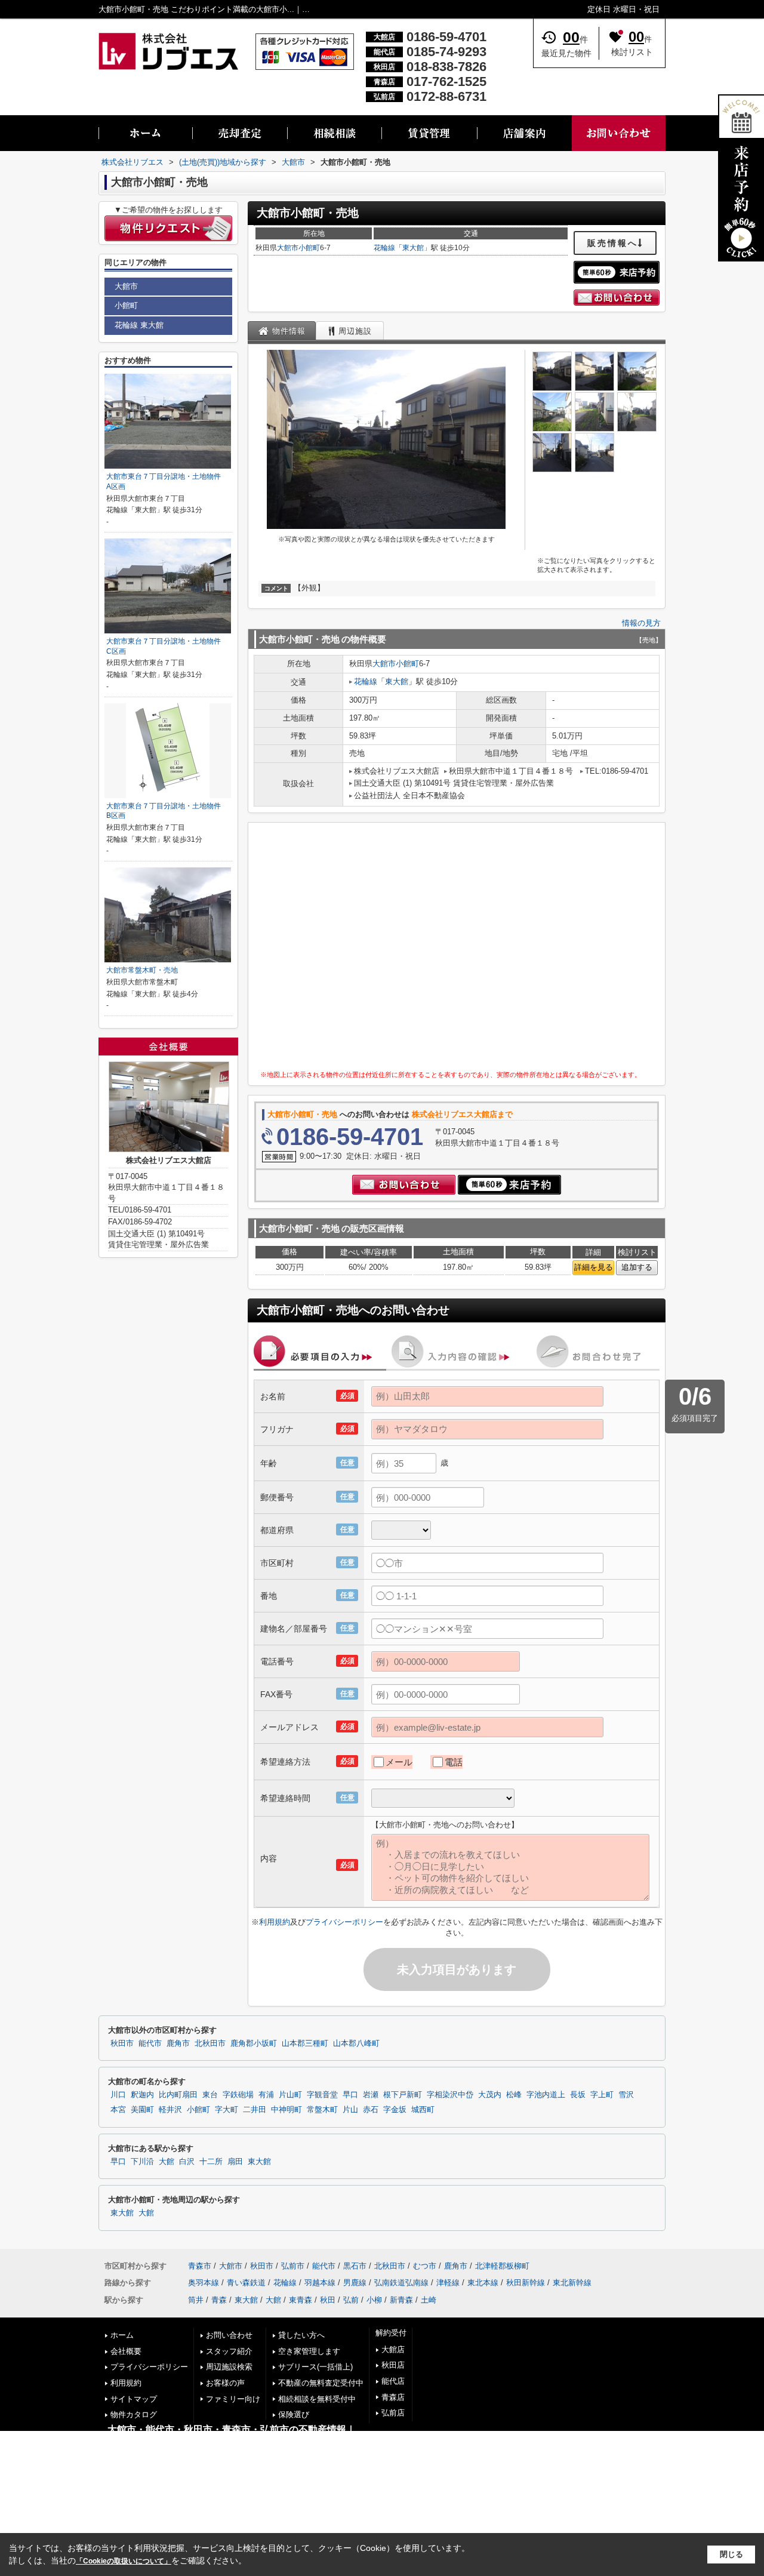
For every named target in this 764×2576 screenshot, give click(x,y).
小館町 (309, 248)
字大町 (227, 2110)
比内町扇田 (178, 2095)
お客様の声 (225, 2383)
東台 (210, 2095)
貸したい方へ (301, 2335)
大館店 (393, 2349)
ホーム (122, 2335)
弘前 (351, 2300)
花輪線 (384, 248)
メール (399, 1762)
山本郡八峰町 (356, 2043)
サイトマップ (134, 2399)
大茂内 (490, 2095)
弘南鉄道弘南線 (401, 2283)
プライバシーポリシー (344, 1922)
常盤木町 (322, 2110)
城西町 (423, 2110)
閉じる (731, 2554)
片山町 (290, 2095)
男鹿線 (355, 2283)
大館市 (288, 248)
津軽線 (448, 2283)
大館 (167, 2162)
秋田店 (393, 2365)
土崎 (429, 2300)
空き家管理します (309, 2351)
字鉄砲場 (238, 2095)
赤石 (371, 2110)
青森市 (200, 2266)
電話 (454, 1762)
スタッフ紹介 (229, 2351)
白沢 (187, 2162)
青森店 (393, 2397)
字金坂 (395, 2110)
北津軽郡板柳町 (502, 2266)
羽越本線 (320, 2283)
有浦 (266, 2095)
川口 (118, 2095)
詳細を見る (594, 1267)
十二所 (211, 2162)
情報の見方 (641, 623)
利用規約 (275, 1922)
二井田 (255, 2110)
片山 (350, 2110)
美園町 (142, 2110)
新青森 (401, 2300)
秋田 (328, 2300)
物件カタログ (134, 2415)
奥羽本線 (204, 2283)
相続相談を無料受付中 (317, 2399)
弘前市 (293, 2266)
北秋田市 (210, 2043)
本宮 (118, 2110)
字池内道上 (546, 2095)
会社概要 (126, 2351)
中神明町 (286, 2110)
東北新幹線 (572, 2283)
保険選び (294, 2415)
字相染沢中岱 (450, 2095)
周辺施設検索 (229, 2367)
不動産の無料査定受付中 (321, 2383)
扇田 (235, 2162)
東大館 (413, 248)
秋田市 (122, 2043)
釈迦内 (142, 2095)
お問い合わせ (229, 2335)
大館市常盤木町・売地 (142, 970)
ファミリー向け (233, 2399)
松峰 (514, 2095)
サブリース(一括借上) (315, 2367)
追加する (637, 1267)
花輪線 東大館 (139, 325)
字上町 (602, 2095)
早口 (350, 2095)
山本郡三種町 (305, 2043)
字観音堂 (322, 2095)
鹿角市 (178, 2043)
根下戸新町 (403, 2095)
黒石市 (355, 2266)
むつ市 (425, 2266)
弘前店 (393, 2413)
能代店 (393, 2381)
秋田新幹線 (526, 2283)
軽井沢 (170, 2110)
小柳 (374, 2300)
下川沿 (142, 2162)
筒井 (196, 2300)
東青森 (301, 2300)
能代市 (150, 2043)
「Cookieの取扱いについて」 (124, 2561)
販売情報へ (613, 243)
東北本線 (483, 2283)
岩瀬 (371, 2095)
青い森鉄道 (246, 2283)
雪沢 (626, 2095)
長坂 (578, 2095)
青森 (219, 2300)
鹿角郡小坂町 (254, 2043)
